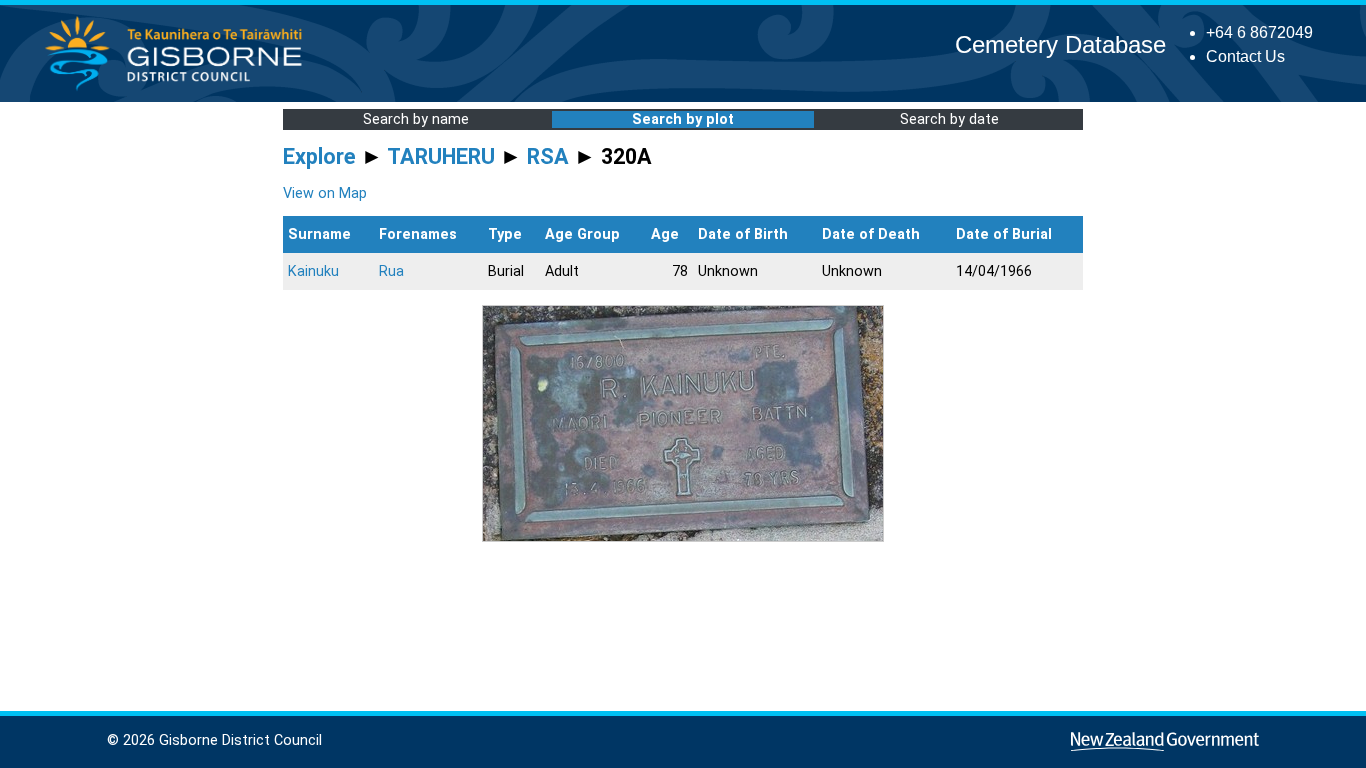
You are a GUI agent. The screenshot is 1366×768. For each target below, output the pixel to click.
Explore (319, 156)
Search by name (416, 119)
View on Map (325, 193)
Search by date (949, 119)
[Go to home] (179, 89)
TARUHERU (441, 156)
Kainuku (313, 271)
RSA (548, 156)
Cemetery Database (1060, 44)
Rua (391, 271)
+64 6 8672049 (1259, 32)
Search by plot (683, 119)
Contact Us (1245, 56)
